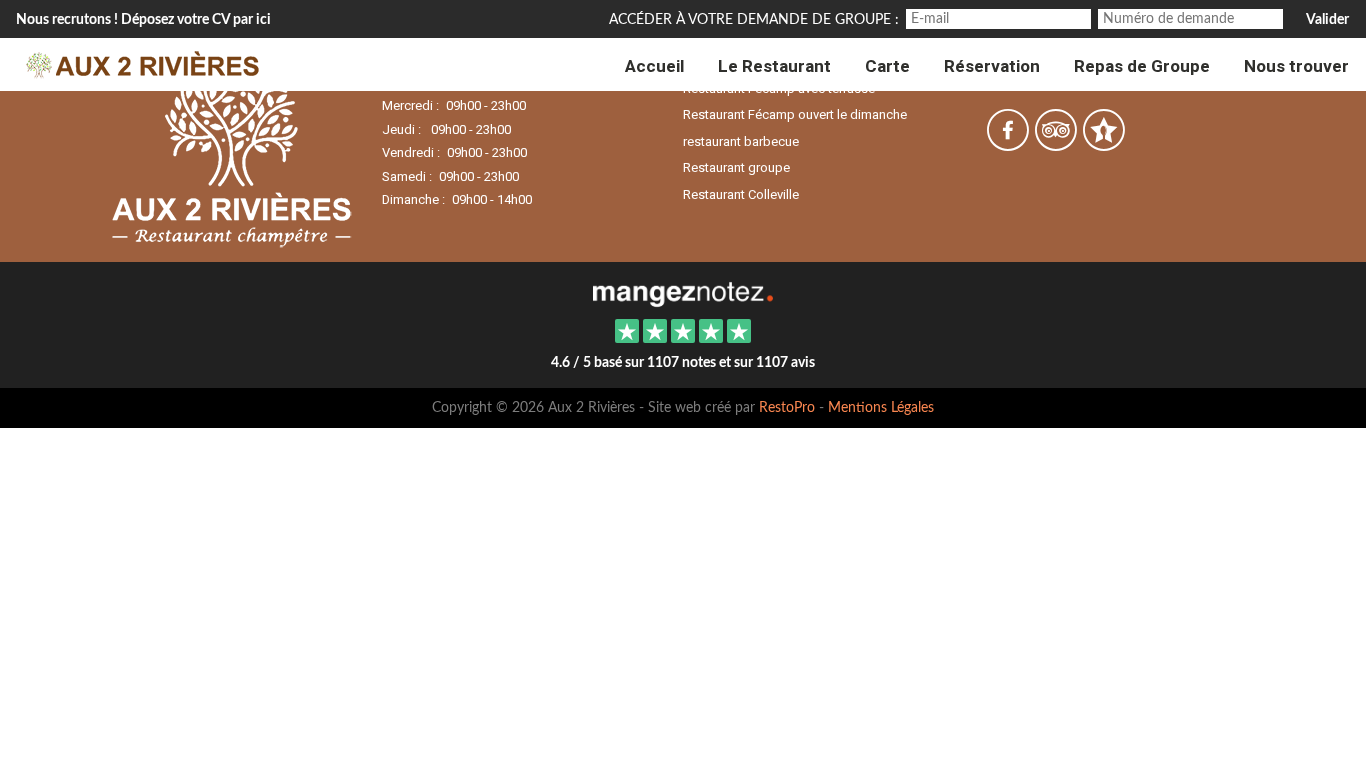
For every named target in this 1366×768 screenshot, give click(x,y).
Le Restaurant (774, 66)
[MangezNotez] (1103, 144)
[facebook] (1009, 144)
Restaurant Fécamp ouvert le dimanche (795, 114)
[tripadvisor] (1057, 144)
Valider (1327, 20)
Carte (887, 66)
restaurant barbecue (741, 141)
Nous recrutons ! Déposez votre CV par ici (143, 20)
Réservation (992, 66)
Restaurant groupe (736, 167)
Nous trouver (1296, 66)
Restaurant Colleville (741, 194)
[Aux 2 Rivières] (682, 292)
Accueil (654, 66)
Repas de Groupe (1142, 66)
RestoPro (787, 408)
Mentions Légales (881, 408)
